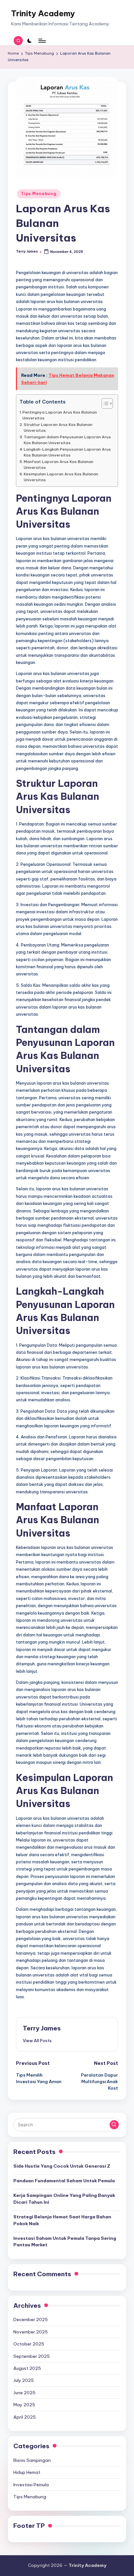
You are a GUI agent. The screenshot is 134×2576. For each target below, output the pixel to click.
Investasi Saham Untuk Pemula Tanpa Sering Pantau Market (65, 2241)
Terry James (42, 2028)
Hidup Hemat (27, 2472)
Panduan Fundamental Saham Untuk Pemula (64, 2181)
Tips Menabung (39, 194)
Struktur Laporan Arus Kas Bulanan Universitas (58, 427)
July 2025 (24, 2380)
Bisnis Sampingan (32, 2460)
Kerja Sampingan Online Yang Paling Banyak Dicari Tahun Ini (64, 2199)
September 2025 (32, 2356)
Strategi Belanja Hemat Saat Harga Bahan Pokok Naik (62, 2220)
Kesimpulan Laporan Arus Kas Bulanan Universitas (61, 477)
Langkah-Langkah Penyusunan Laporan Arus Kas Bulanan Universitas (67, 452)
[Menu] (42, 40)
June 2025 (24, 2393)
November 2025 (31, 2332)
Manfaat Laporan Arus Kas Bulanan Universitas (59, 464)
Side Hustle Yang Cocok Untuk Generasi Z (62, 2166)
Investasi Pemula (31, 2485)
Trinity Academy (43, 13)
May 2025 (24, 2405)
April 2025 (25, 2417)
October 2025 (29, 2344)
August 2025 (27, 2368)
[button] (37, 2041)
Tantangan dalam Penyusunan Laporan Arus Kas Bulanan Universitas (67, 440)
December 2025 (31, 2319)
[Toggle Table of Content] (104, 403)
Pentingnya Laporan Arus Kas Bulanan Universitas (60, 415)
